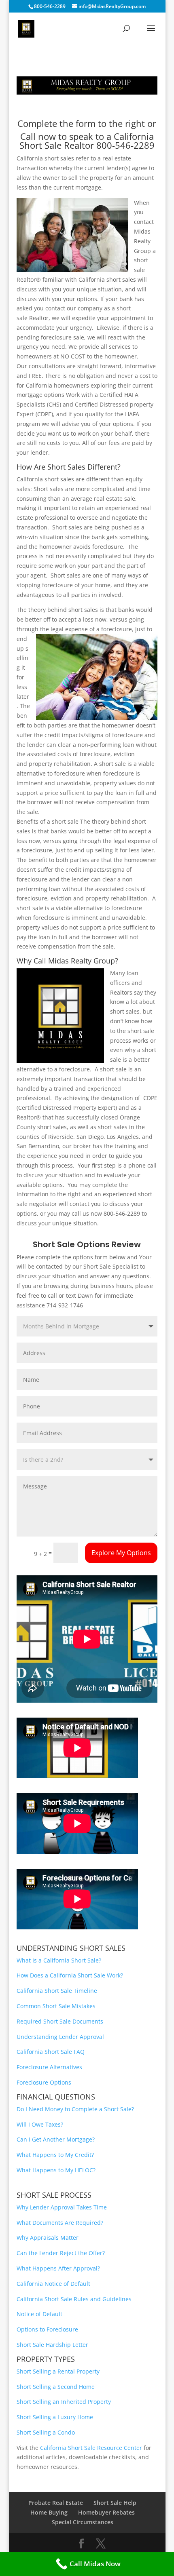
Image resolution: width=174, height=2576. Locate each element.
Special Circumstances (83, 2522)
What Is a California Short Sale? (59, 1960)
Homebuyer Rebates (106, 2512)
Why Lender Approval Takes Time (62, 2207)
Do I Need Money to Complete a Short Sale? (75, 2109)
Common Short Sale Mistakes (56, 2006)
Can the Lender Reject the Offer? (61, 2253)
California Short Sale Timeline (57, 1991)
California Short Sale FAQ (51, 2052)
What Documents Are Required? (60, 2223)
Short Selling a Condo (46, 2432)
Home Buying (49, 2512)
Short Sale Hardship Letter (52, 2345)
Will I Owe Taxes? (40, 2124)
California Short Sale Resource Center (91, 2448)
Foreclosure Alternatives (50, 2067)
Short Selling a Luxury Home (55, 2417)
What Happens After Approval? (58, 2268)
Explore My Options (121, 1553)
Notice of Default (39, 2314)
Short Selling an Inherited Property (64, 2402)
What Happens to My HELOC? (56, 2170)
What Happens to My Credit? (55, 2155)
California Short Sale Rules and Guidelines (74, 2299)
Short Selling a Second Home (56, 2387)
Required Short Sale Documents (60, 2021)
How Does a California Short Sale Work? (70, 1975)
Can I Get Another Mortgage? (56, 2139)
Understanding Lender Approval (60, 2037)
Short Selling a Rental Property (58, 2371)
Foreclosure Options (44, 2082)
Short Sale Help (115, 2503)
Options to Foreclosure (47, 2329)
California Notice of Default (53, 2284)
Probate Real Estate (56, 2503)
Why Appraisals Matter (48, 2238)
